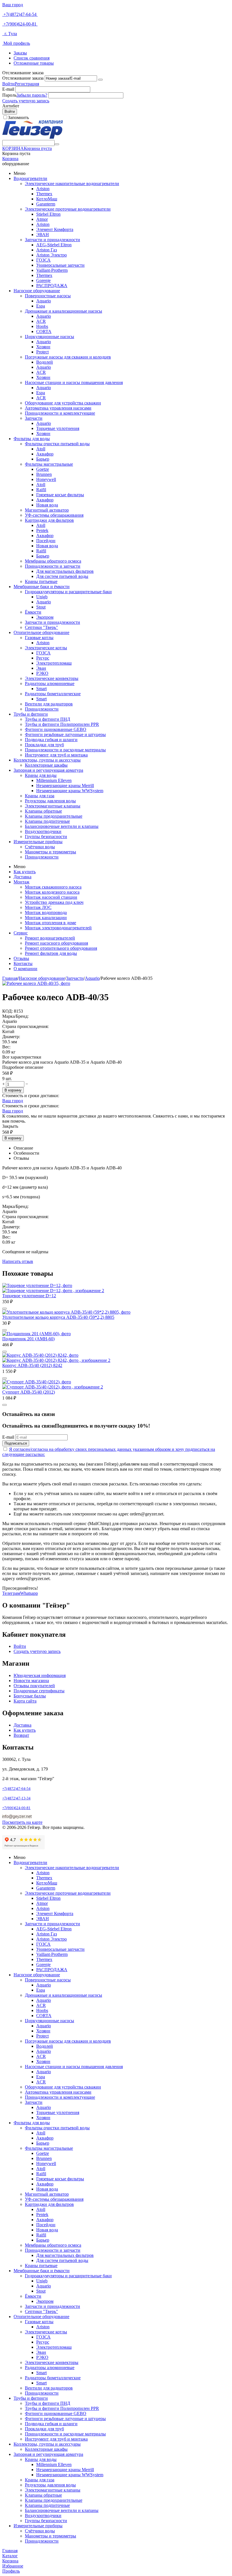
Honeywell (46, 479)
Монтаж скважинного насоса (53, 887)
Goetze (43, 469)
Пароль (9, 95)
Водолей (45, 362)
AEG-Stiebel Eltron (54, 245)
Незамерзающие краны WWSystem (70, 791)
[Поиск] (57, 144)
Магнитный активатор (47, 510)
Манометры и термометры (51, 852)
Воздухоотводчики (43, 831)
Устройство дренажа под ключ (54, 902)
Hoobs (42, 326)
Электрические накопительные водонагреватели (72, 184)
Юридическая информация (40, 1675)
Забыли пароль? (32, 95)
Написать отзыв (18, 1261)
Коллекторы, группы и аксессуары (47, 760)
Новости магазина (31, 1681)
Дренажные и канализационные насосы (64, 311)
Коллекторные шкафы (46, 765)
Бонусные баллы (30, 1696)
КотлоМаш (47, 199)
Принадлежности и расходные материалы (65, 750)
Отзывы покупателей (34, 1686)
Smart (41, 689)
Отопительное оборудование (41, 632)
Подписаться (16, 1443)
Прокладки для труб (44, 745)
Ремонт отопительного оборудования (61, 948)
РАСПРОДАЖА (52, 286)
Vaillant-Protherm (52, 270)
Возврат (21, 1735)
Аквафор (45, 454)
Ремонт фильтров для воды (51, 953)
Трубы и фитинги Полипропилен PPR (62, 724)
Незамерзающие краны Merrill (65, 785)
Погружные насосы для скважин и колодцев (68, 357)
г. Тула (10, 34)
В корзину (13, 1090)
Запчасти (34, 418)
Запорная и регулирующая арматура (48, 770)
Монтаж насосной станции (51, 897)
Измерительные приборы (38, 842)
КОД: (7, 1011)
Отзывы (21, 958)
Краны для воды (41, 775)
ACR (41, 321)
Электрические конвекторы (52, 678)
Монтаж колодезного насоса (52, 892)
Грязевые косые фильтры (60, 495)
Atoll (41, 449)
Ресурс (43, 658)
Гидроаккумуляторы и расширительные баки (68, 592)
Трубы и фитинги (31, 714)
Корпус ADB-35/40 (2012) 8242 (32, 1365)
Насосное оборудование (37, 291)
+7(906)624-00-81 (20, 24)
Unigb (42, 597)
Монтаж (22, 882)
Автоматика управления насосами (58, 408)
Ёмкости (33, 612)
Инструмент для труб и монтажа (56, 755)
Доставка (22, 877)
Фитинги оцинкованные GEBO (56, 729)
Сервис (21, 933)
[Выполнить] (100, 80)
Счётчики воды (40, 847)
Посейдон (46, 541)
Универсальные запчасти (60, 265)
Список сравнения (32, 58)
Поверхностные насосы (48, 296)
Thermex (44, 194)
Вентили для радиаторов (49, 704)
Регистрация (27, 84)
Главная (10, 978)
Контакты (23, 963)
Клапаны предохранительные (54, 816)
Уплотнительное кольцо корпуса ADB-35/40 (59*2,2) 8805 (58, 1317)
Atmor (42, 219)
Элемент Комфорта (55, 229)
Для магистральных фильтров (65, 571)
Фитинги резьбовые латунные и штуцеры (65, 734)
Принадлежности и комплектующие (60, 413)
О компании (25, 969)
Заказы (20, 53)
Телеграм (11, 1593)
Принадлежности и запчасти (53, 566)
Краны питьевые (41, 581)
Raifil (41, 490)
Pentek (42, 530)
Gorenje (43, 280)
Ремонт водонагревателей (50, 938)
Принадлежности (42, 709)
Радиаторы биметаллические (53, 694)
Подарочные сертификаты (39, 1691)
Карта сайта (25, 1701)
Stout (41, 607)
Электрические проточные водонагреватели (68, 209)
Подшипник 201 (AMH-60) (28, 1339)
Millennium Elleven (54, 780)
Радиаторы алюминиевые (50, 683)
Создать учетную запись (26, 101)
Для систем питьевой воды (62, 576)
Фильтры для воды (32, 439)
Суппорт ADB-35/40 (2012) (29, 1392)
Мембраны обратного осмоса (53, 561)
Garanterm (46, 204)
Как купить (25, 872)
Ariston (43, 189)
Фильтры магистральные (49, 464)
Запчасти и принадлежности (52, 240)
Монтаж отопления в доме (51, 923)
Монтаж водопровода (46, 912)
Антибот (11, 106)
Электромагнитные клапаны (53, 806)
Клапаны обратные (43, 811)
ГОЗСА (43, 260)
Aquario (44, 301)
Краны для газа (40, 796)
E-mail (8, 89)
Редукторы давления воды (50, 801)
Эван (41, 668)
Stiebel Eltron (48, 214)
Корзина (10, 159)
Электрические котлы (46, 648)
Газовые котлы (39, 638)
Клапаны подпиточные (47, 821)
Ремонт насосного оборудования (56, 943)
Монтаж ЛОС (38, 907)
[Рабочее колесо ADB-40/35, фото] (36, 983)
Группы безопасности (46, 837)
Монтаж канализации (46, 918)
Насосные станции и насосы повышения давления (74, 382)
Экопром (45, 617)
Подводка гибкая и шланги (51, 740)
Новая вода (47, 505)
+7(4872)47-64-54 (20, 14)
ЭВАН (43, 235)
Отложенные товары (34, 63)
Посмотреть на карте (22, 1822)
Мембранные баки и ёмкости (42, 587)
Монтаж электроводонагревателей (58, 928)
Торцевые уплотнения (58, 428)
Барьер (43, 459)
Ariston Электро (51, 255)
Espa (41, 306)
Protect (42, 352)
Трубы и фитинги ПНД (48, 719)
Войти (8, 84)
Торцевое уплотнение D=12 (29, 1296)
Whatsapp (29, 1593)
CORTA (44, 331)
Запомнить (18, 117)
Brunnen (44, 474)
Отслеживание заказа (23, 78)
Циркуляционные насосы (50, 337)
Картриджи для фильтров (49, 520)
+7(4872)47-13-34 (16, 1798)
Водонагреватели (30, 178)
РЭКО (42, 673)
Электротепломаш (54, 663)
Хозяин (43, 347)
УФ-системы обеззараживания (54, 515)
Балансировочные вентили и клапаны (62, 826)
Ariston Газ (47, 250)
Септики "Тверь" (41, 627)
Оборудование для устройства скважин (63, 403)
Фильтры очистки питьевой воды (57, 444)
